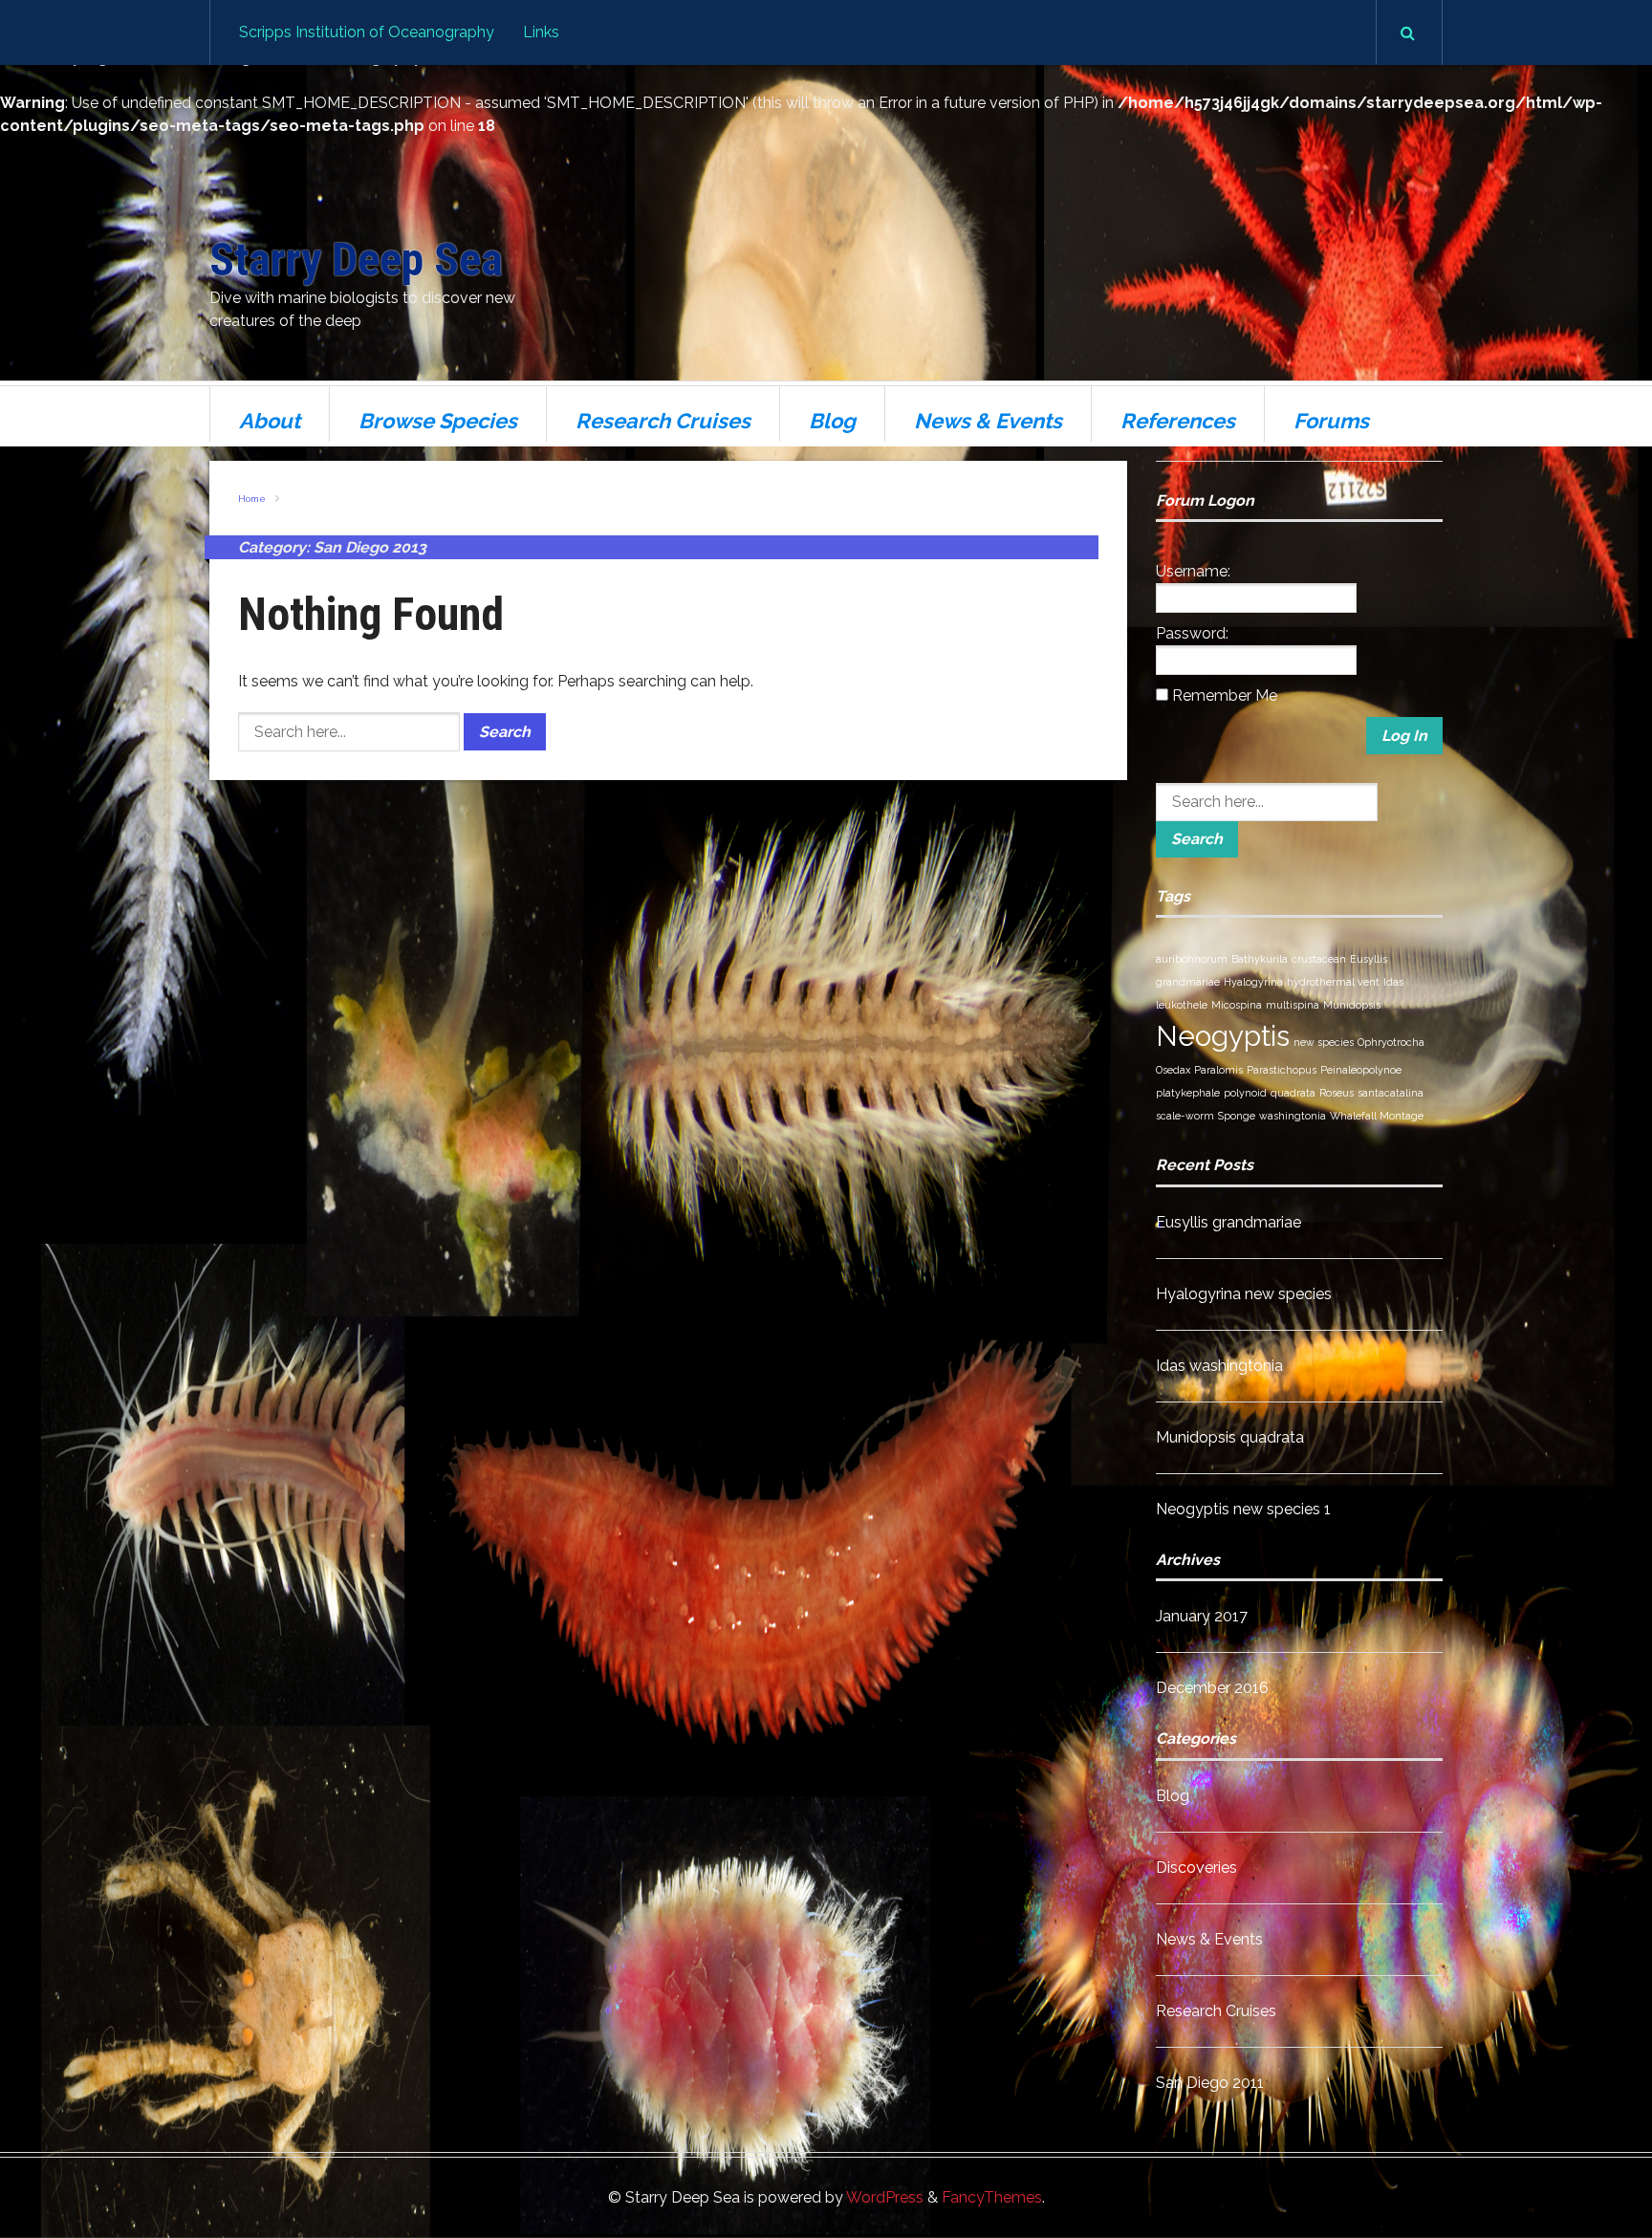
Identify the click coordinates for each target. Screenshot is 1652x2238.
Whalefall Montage (1377, 1116)
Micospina (1237, 1005)
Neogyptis (1223, 1036)
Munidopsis (1352, 1005)
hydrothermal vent (1333, 982)
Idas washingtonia (1219, 1366)
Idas (1393, 982)
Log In (1404, 736)
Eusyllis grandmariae (1228, 1222)
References (1178, 421)
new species (1324, 1042)
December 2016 (1212, 1688)
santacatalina (1391, 1093)
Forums (1331, 421)
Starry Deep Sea (356, 260)
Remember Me (1225, 695)
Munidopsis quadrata (1230, 1437)
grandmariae (1188, 982)
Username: (1193, 571)
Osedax (1173, 1070)
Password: (1192, 633)
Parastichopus (1282, 1070)
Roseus (1337, 1093)
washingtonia (1293, 1116)
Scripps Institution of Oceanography (367, 32)
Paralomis (1218, 1070)
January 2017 (1202, 1616)
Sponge (1237, 1116)
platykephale (1188, 1093)
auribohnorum (1192, 959)
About (270, 421)
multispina (1293, 1005)
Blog (832, 421)
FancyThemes (992, 2197)
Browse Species (438, 421)
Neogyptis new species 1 (1243, 1509)
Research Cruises (663, 421)
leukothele (1182, 1005)
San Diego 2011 (1210, 2083)
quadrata (1293, 1093)
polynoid (1245, 1093)
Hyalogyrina (1253, 982)
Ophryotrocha (1391, 1042)
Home (252, 499)
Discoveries (1196, 1868)
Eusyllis (1369, 959)
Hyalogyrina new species (1244, 1294)
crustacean (1319, 959)
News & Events (988, 421)
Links (541, 32)
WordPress (885, 2197)
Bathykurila (1260, 959)
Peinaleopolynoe (1361, 1070)
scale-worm (1185, 1116)
